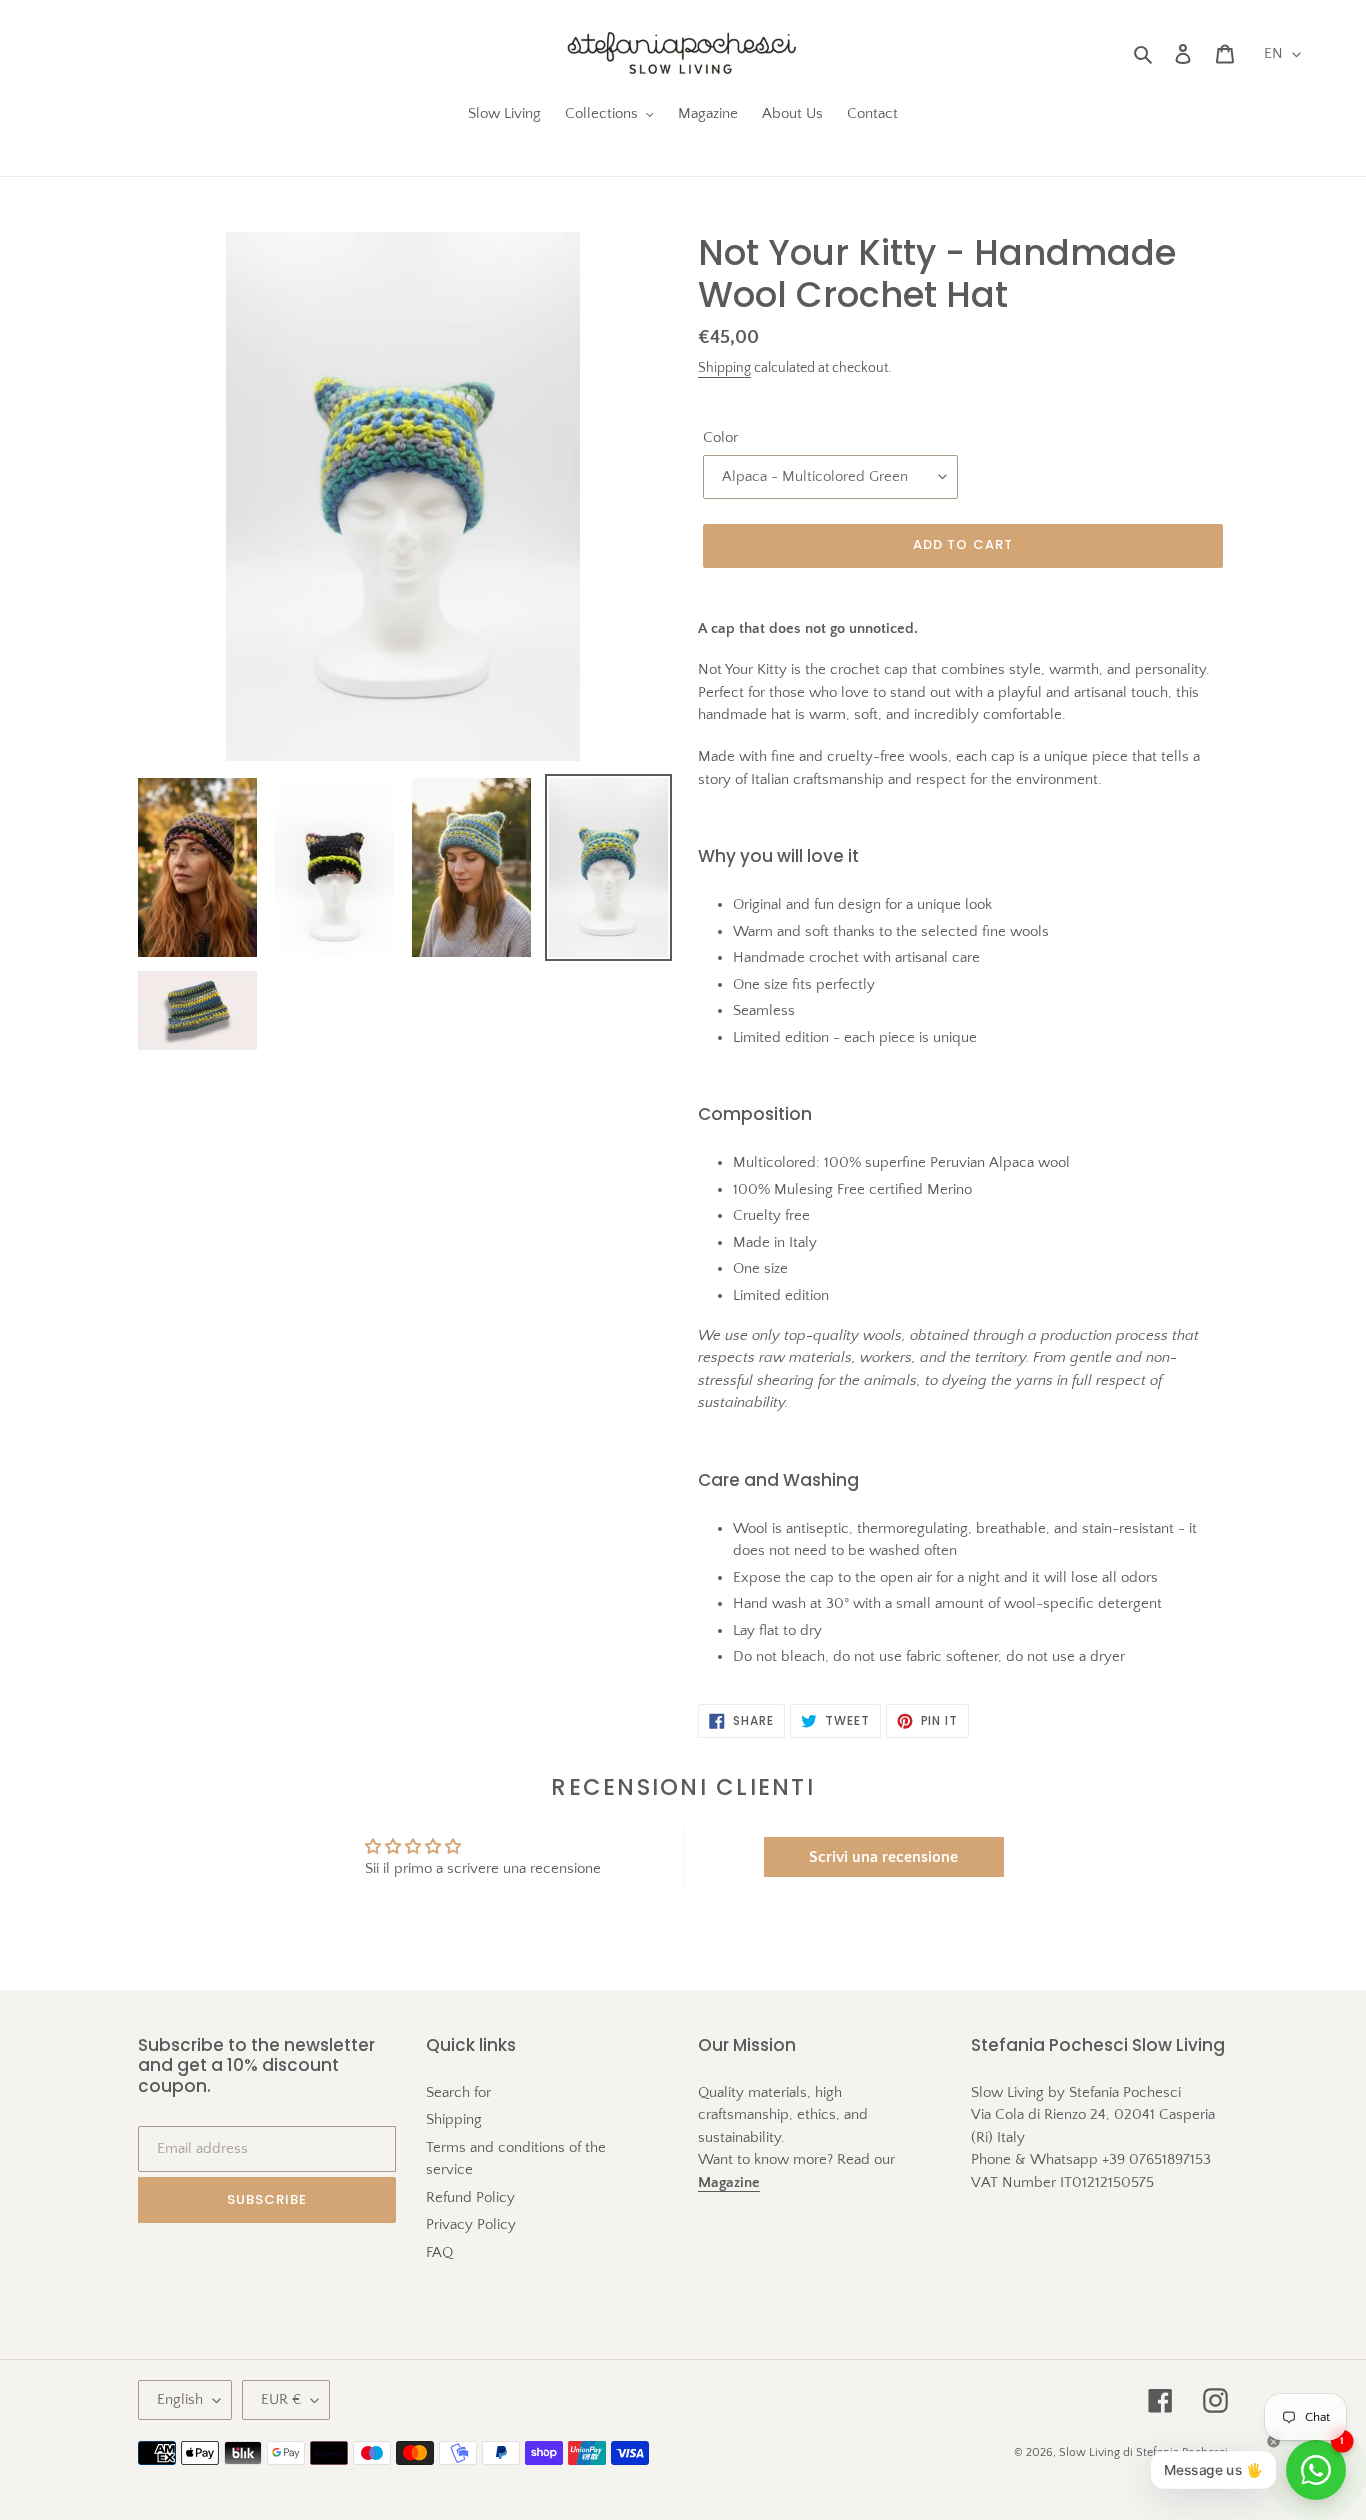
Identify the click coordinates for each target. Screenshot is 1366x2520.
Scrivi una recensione (883, 1857)
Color (720, 437)
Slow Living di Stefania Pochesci (1143, 2452)
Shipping (724, 368)
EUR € (281, 2399)
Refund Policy (470, 2197)
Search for (458, 2092)
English (180, 2399)
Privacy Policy (471, 2224)
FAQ (439, 2252)
